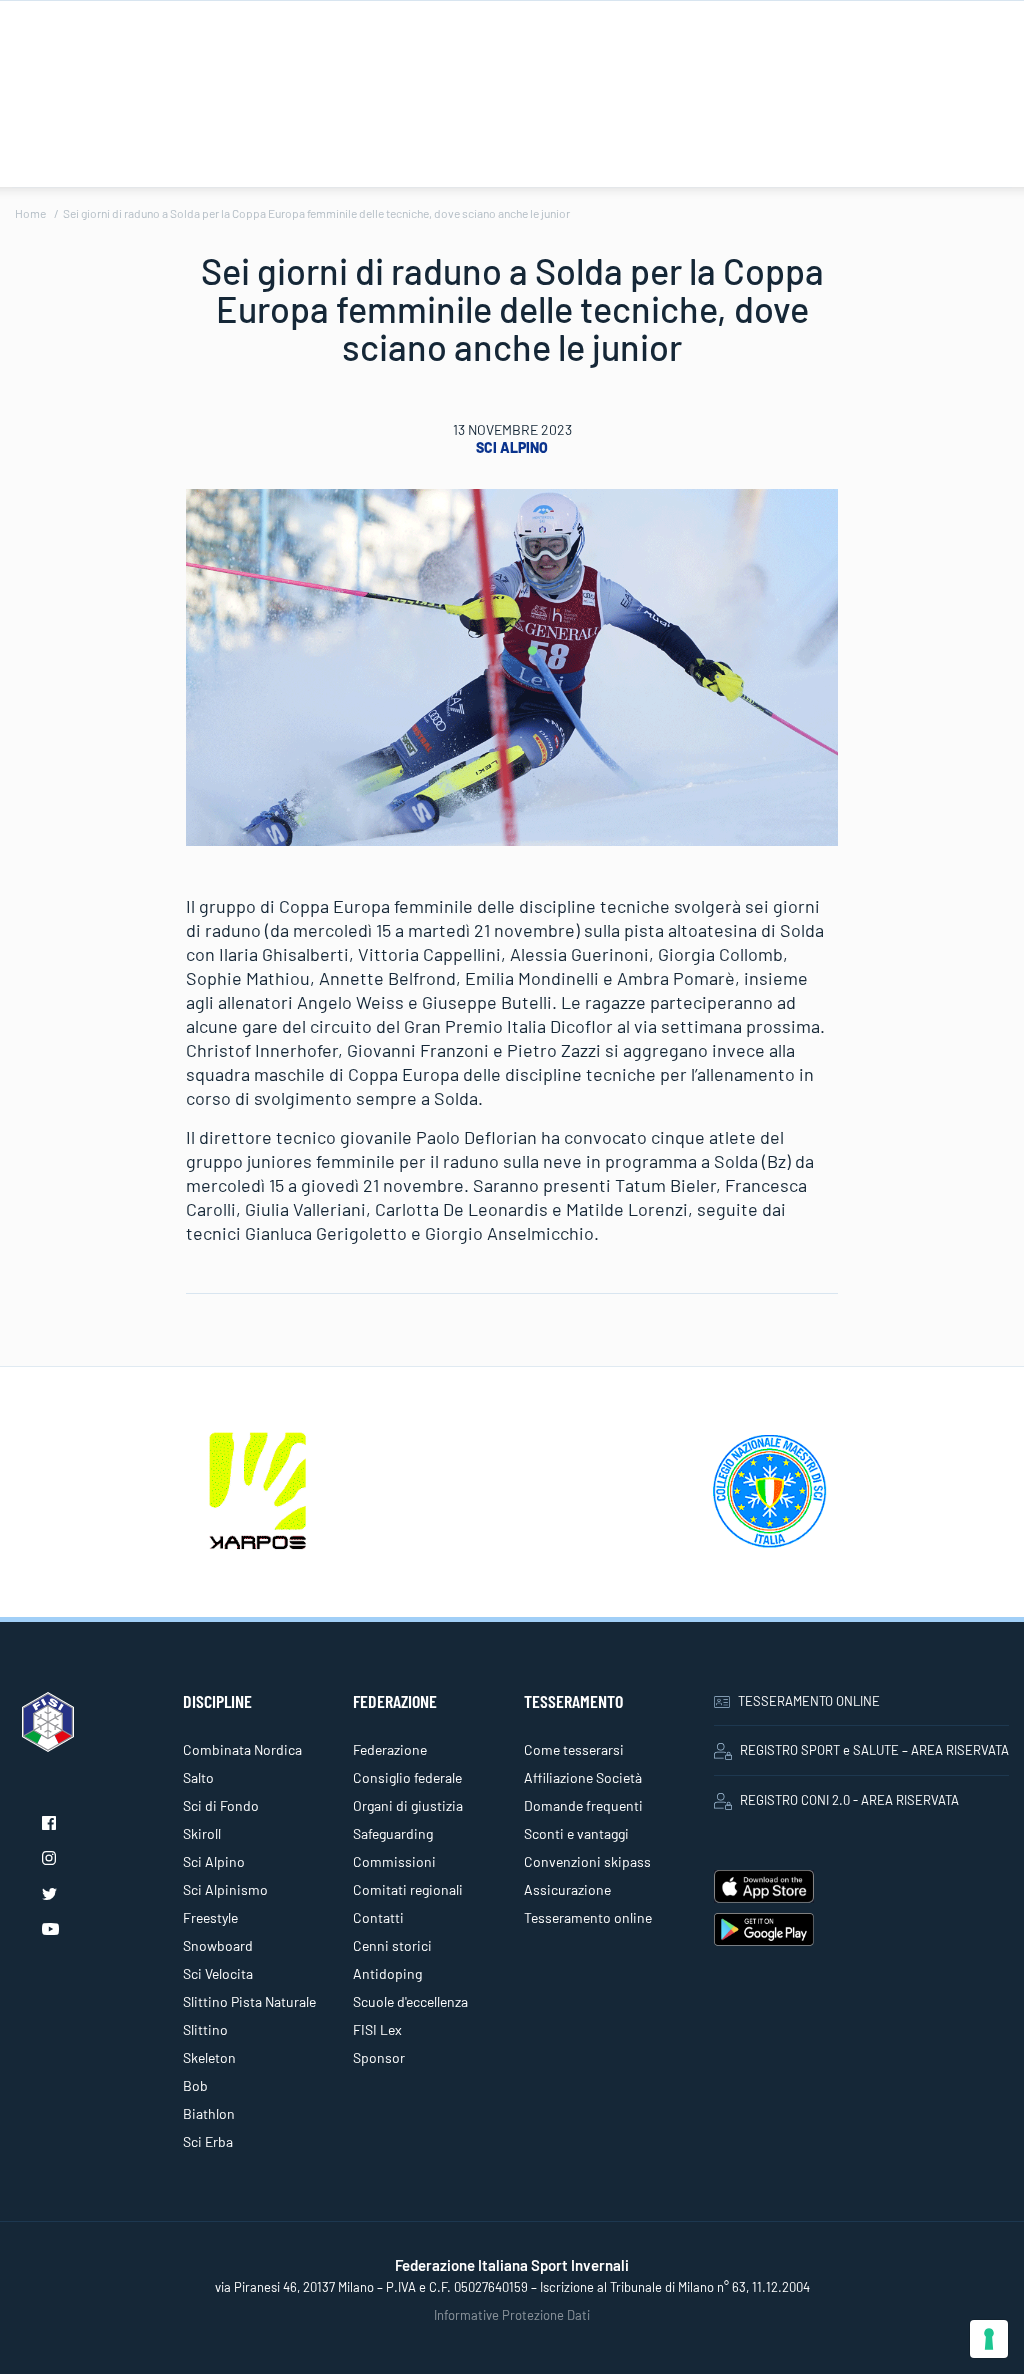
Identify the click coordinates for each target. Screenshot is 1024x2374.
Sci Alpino (512, 447)
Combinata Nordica (242, 1749)
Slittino (205, 2029)
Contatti (378, 1917)
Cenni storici (392, 1945)
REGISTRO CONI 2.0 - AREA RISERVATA (849, 1800)
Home (30, 213)
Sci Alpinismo (225, 1889)
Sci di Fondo (221, 1805)
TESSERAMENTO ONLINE (809, 1701)
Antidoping (387, 1973)
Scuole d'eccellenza (410, 2001)
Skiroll (202, 1833)
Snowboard (218, 1945)
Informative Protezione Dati (512, 2315)
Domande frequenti (583, 1805)
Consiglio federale (407, 1777)
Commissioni (394, 1861)
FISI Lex (377, 2029)
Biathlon (209, 2113)
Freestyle (210, 1917)
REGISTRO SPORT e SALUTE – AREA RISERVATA (874, 1750)
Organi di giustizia (408, 1805)
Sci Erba (208, 2141)
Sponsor (379, 2057)
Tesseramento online (588, 1917)
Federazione (390, 1749)
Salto (198, 1777)
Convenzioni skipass (587, 1861)
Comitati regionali (408, 1889)
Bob (195, 2085)
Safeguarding (393, 1833)
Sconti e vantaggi (576, 1833)
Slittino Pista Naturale (249, 2001)
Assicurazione (567, 1889)
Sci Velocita (218, 1973)
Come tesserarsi (574, 1749)
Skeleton (209, 2057)
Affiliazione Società (583, 1777)
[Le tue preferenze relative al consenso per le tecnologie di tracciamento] (989, 2339)
